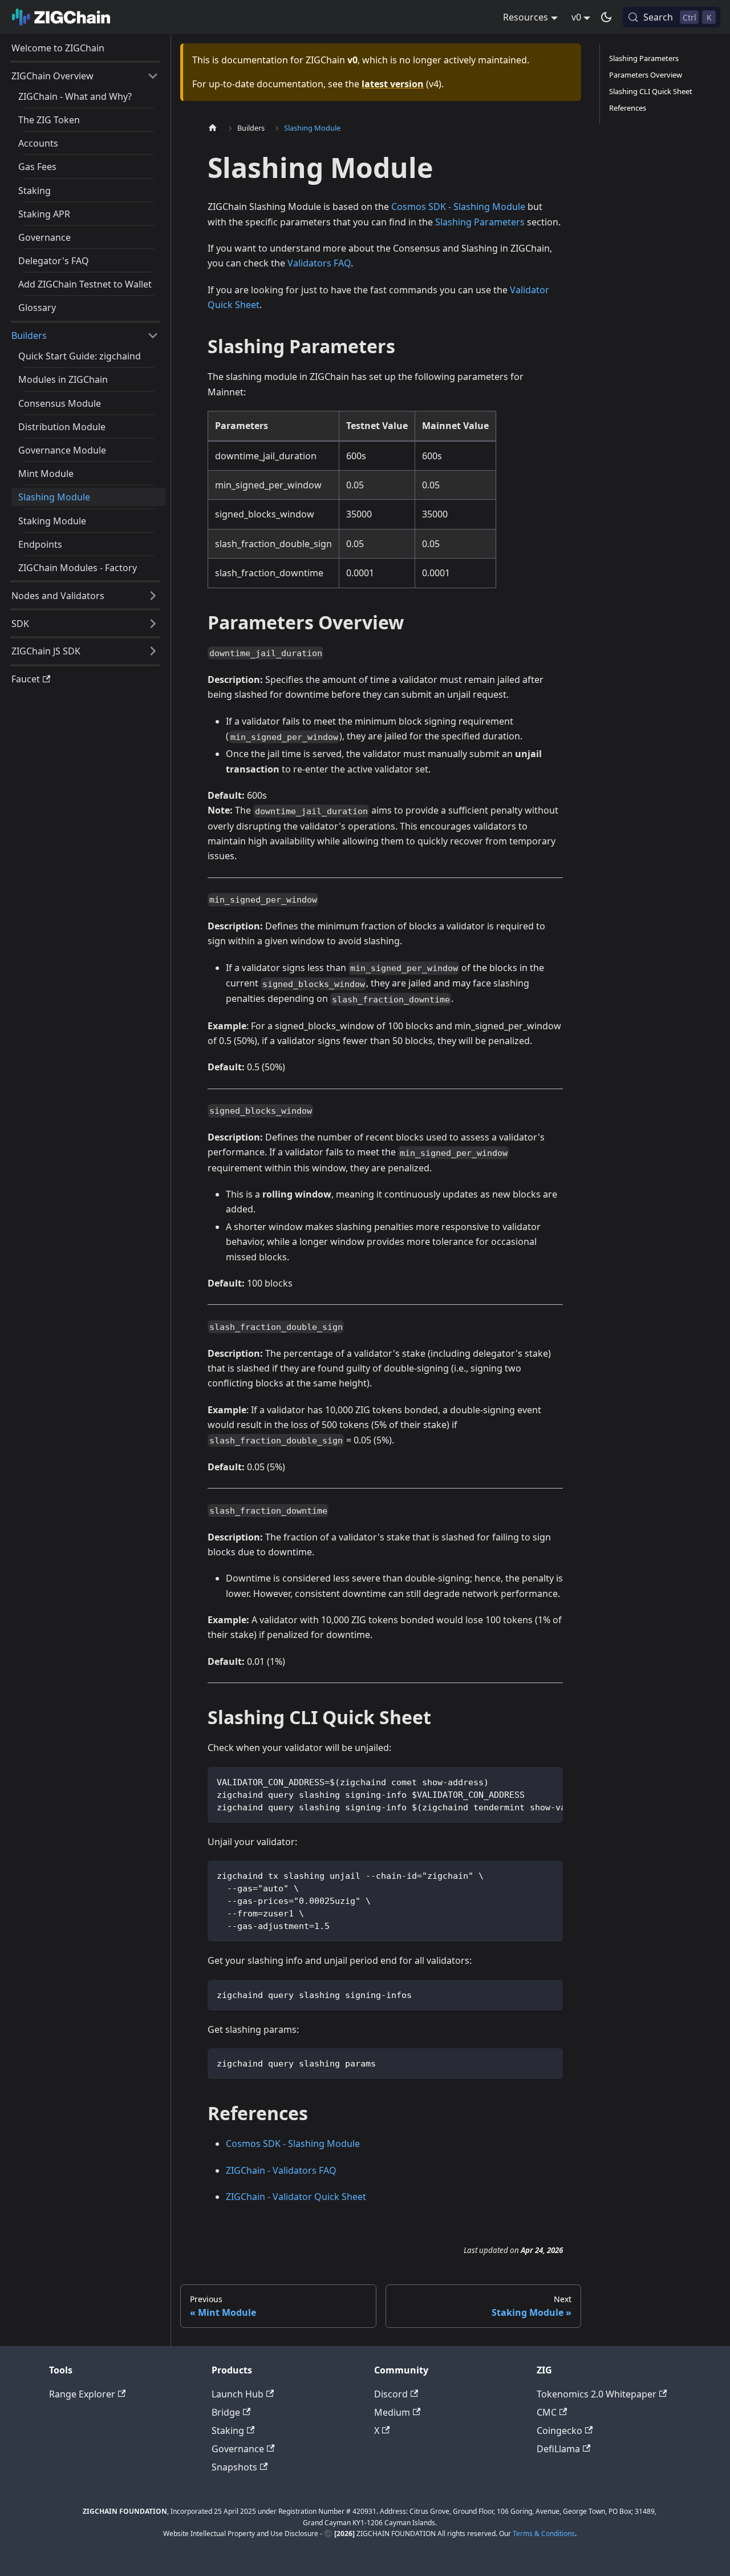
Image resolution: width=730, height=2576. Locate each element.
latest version (393, 84)
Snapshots (234, 2467)
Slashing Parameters (480, 222)
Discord (391, 2394)
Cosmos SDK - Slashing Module (458, 207)
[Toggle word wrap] (528, 1781)
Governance (238, 2449)
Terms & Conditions (544, 2533)
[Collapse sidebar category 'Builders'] (153, 335)
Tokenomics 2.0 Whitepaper (597, 2394)
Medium (392, 2412)
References (628, 108)
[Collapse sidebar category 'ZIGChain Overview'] (153, 76)
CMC (547, 2412)
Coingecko (559, 2431)
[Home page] (216, 128)
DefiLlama (558, 2449)
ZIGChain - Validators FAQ (281, 2170)
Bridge (226, 2412)
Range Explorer (82, 2394)
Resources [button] (526, 17)
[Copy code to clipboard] (549, 1781)
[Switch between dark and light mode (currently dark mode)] (606, 17)
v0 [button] (576, 17)
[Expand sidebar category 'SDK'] (153, 624)
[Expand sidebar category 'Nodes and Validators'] (153, 596)
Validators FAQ (319, 263)
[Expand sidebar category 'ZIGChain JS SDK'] (153, 651)
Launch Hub (238, 2394)
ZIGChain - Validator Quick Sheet (296, 2197)
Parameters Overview (646, 75)
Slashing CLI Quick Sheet (651, 91)
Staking (228, 2431)
